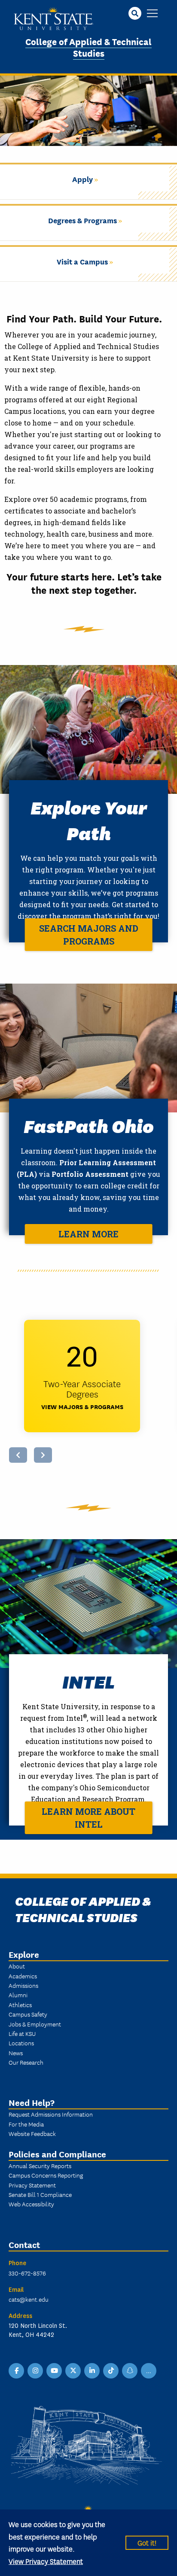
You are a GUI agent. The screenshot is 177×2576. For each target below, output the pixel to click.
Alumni (18, 1995)
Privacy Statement (32, 2185)
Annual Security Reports (40, 2166)
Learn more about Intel (88, 1818)
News (16, 2053)
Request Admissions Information (51, 2114)
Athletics (20, 2005)
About (17, 1966)
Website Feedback (32, 2133)
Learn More (88, 1234)
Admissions (23, 1985)
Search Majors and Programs (89, 935)
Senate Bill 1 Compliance (40, 2194)
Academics (23, 1976)
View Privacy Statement (46, 2561)
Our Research (26, 2062)
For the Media (26, 2124)
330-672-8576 (27, 2273)
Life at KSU (22, 2033)
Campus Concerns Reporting (46, 2175)
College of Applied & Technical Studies (88, 47)
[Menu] (152, 14)
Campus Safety (28, 2014)
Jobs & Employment (35, 2024)
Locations (21, 2043)
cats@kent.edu (29, 2299)
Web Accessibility (31, 2204)
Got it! (147, 2542)
